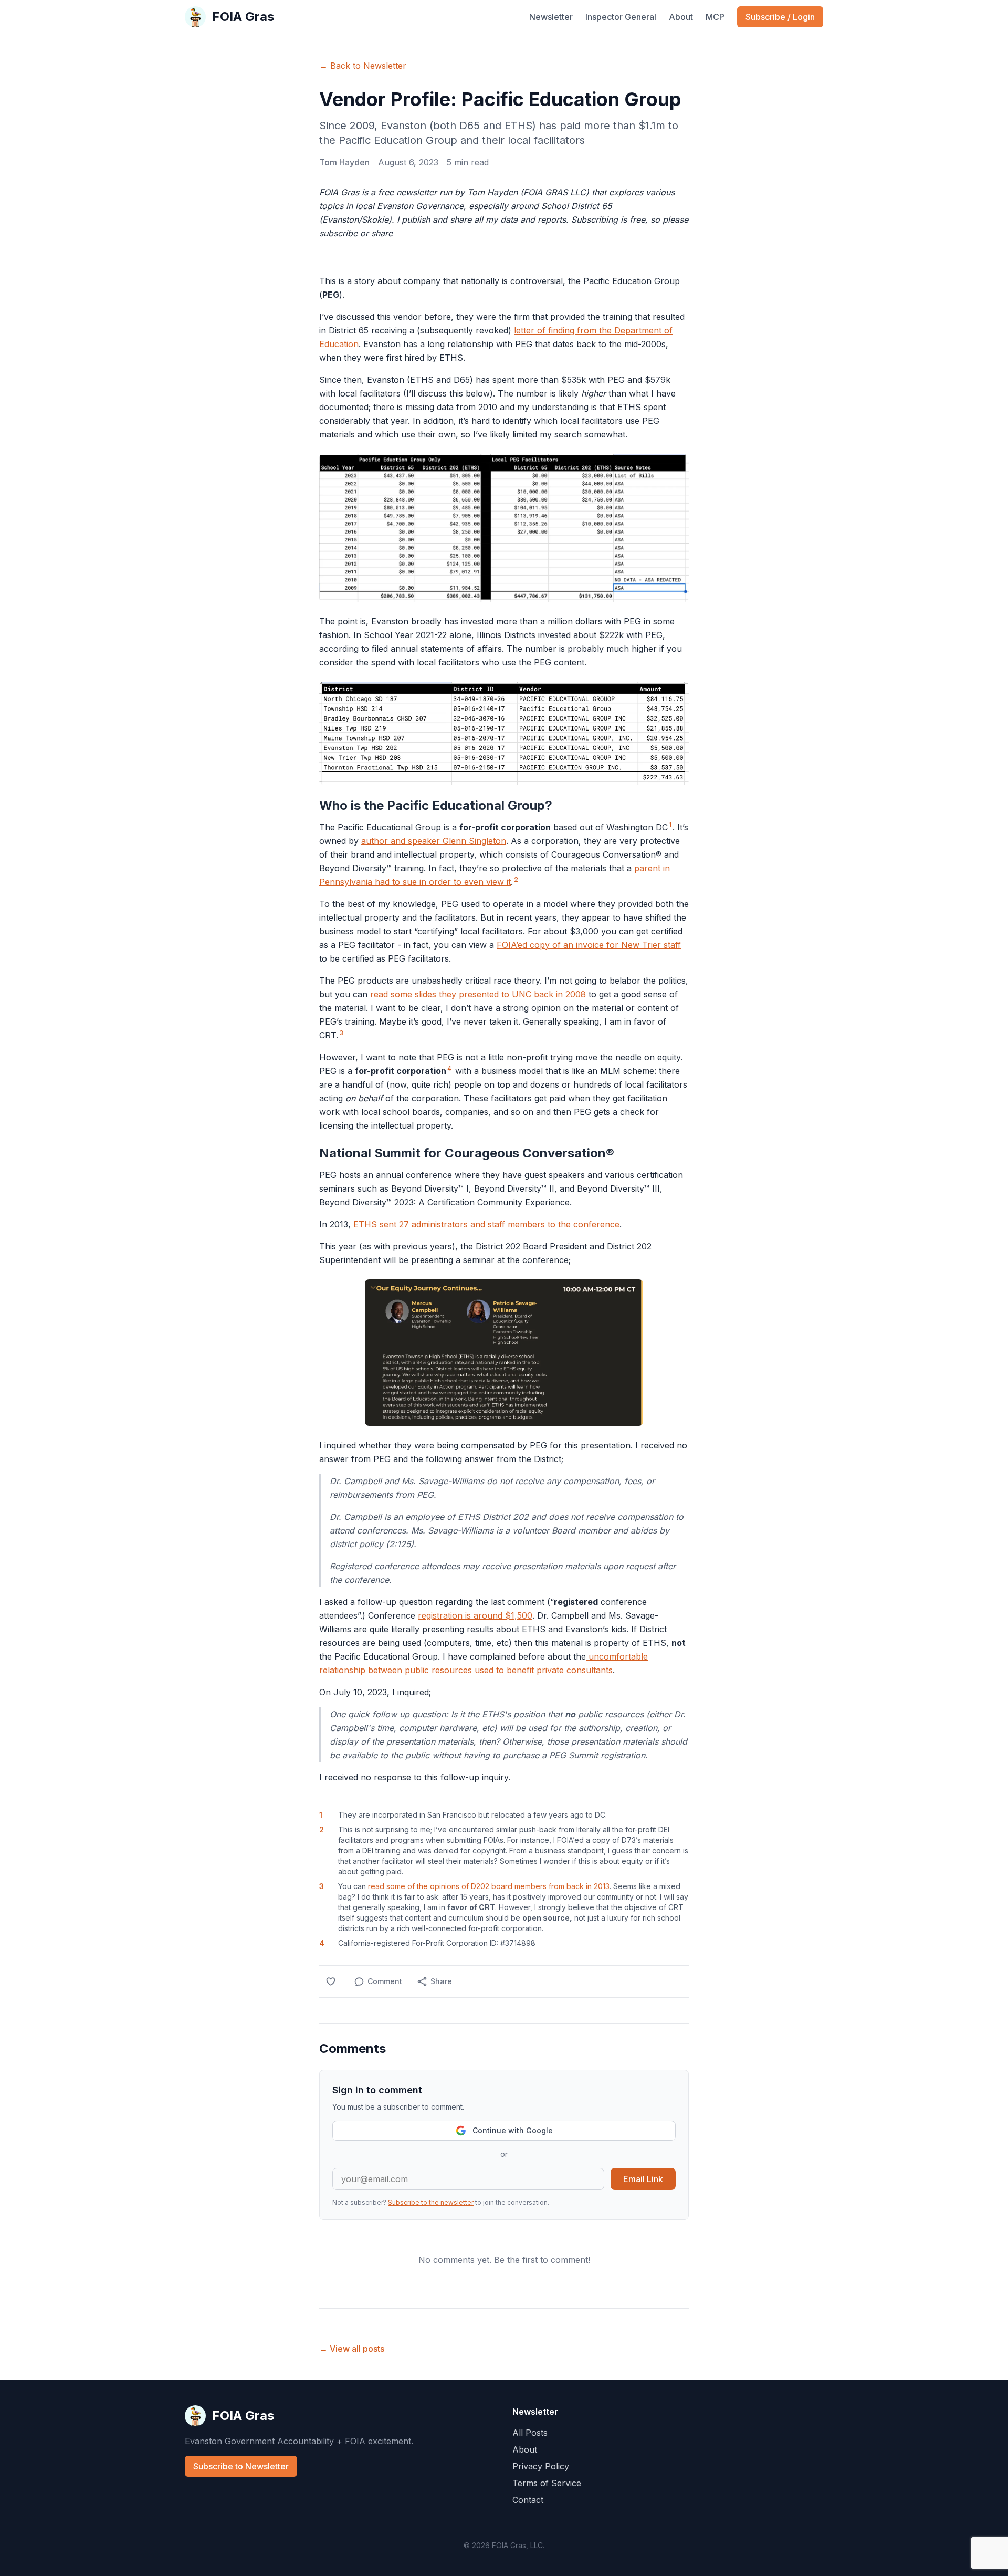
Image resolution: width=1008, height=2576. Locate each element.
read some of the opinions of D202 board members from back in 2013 (489, 1886)
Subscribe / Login (780, 17)
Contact (528, 2500)
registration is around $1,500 (475, 1615)
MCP (715, 17)
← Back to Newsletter (363, 66)
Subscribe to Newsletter (241, 2466)
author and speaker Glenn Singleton (434, 841)
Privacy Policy (541, 2466)
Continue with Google (513, 2130)
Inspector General (621, 17)
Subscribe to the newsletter (431, 2202)
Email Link (643, 2179)
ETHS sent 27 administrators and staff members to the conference (486, 1224)
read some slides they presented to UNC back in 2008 (478, 994)
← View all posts (352, 2349)
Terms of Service (547, 2483)
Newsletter (551, 17)
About (681, 17)
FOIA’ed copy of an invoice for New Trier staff (589, 945)
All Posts (530, 2433)
